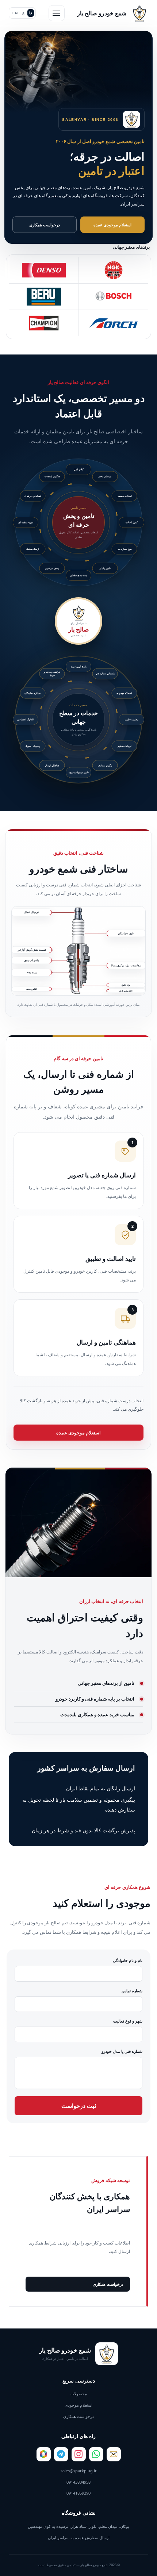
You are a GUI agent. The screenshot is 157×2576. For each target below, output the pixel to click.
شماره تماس (132, 1991)
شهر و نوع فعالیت (128, 2021)
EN (15, 13)
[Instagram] (79, 2454)
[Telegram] (61, 2454)
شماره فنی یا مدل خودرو (122, 2051)
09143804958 (78, 2482)
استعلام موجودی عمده (112, 225)
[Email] (114, 2454)
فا (31, 13)
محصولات (79, 2394)
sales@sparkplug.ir (79, 2471)
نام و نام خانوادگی (128, 1960)
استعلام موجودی (78, 2405)
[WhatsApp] (96, 2454)
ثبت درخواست (79, 2106)
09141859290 (78, 2493)
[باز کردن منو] (57, 13)
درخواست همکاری (45, 225)
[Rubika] (44, 2454)
